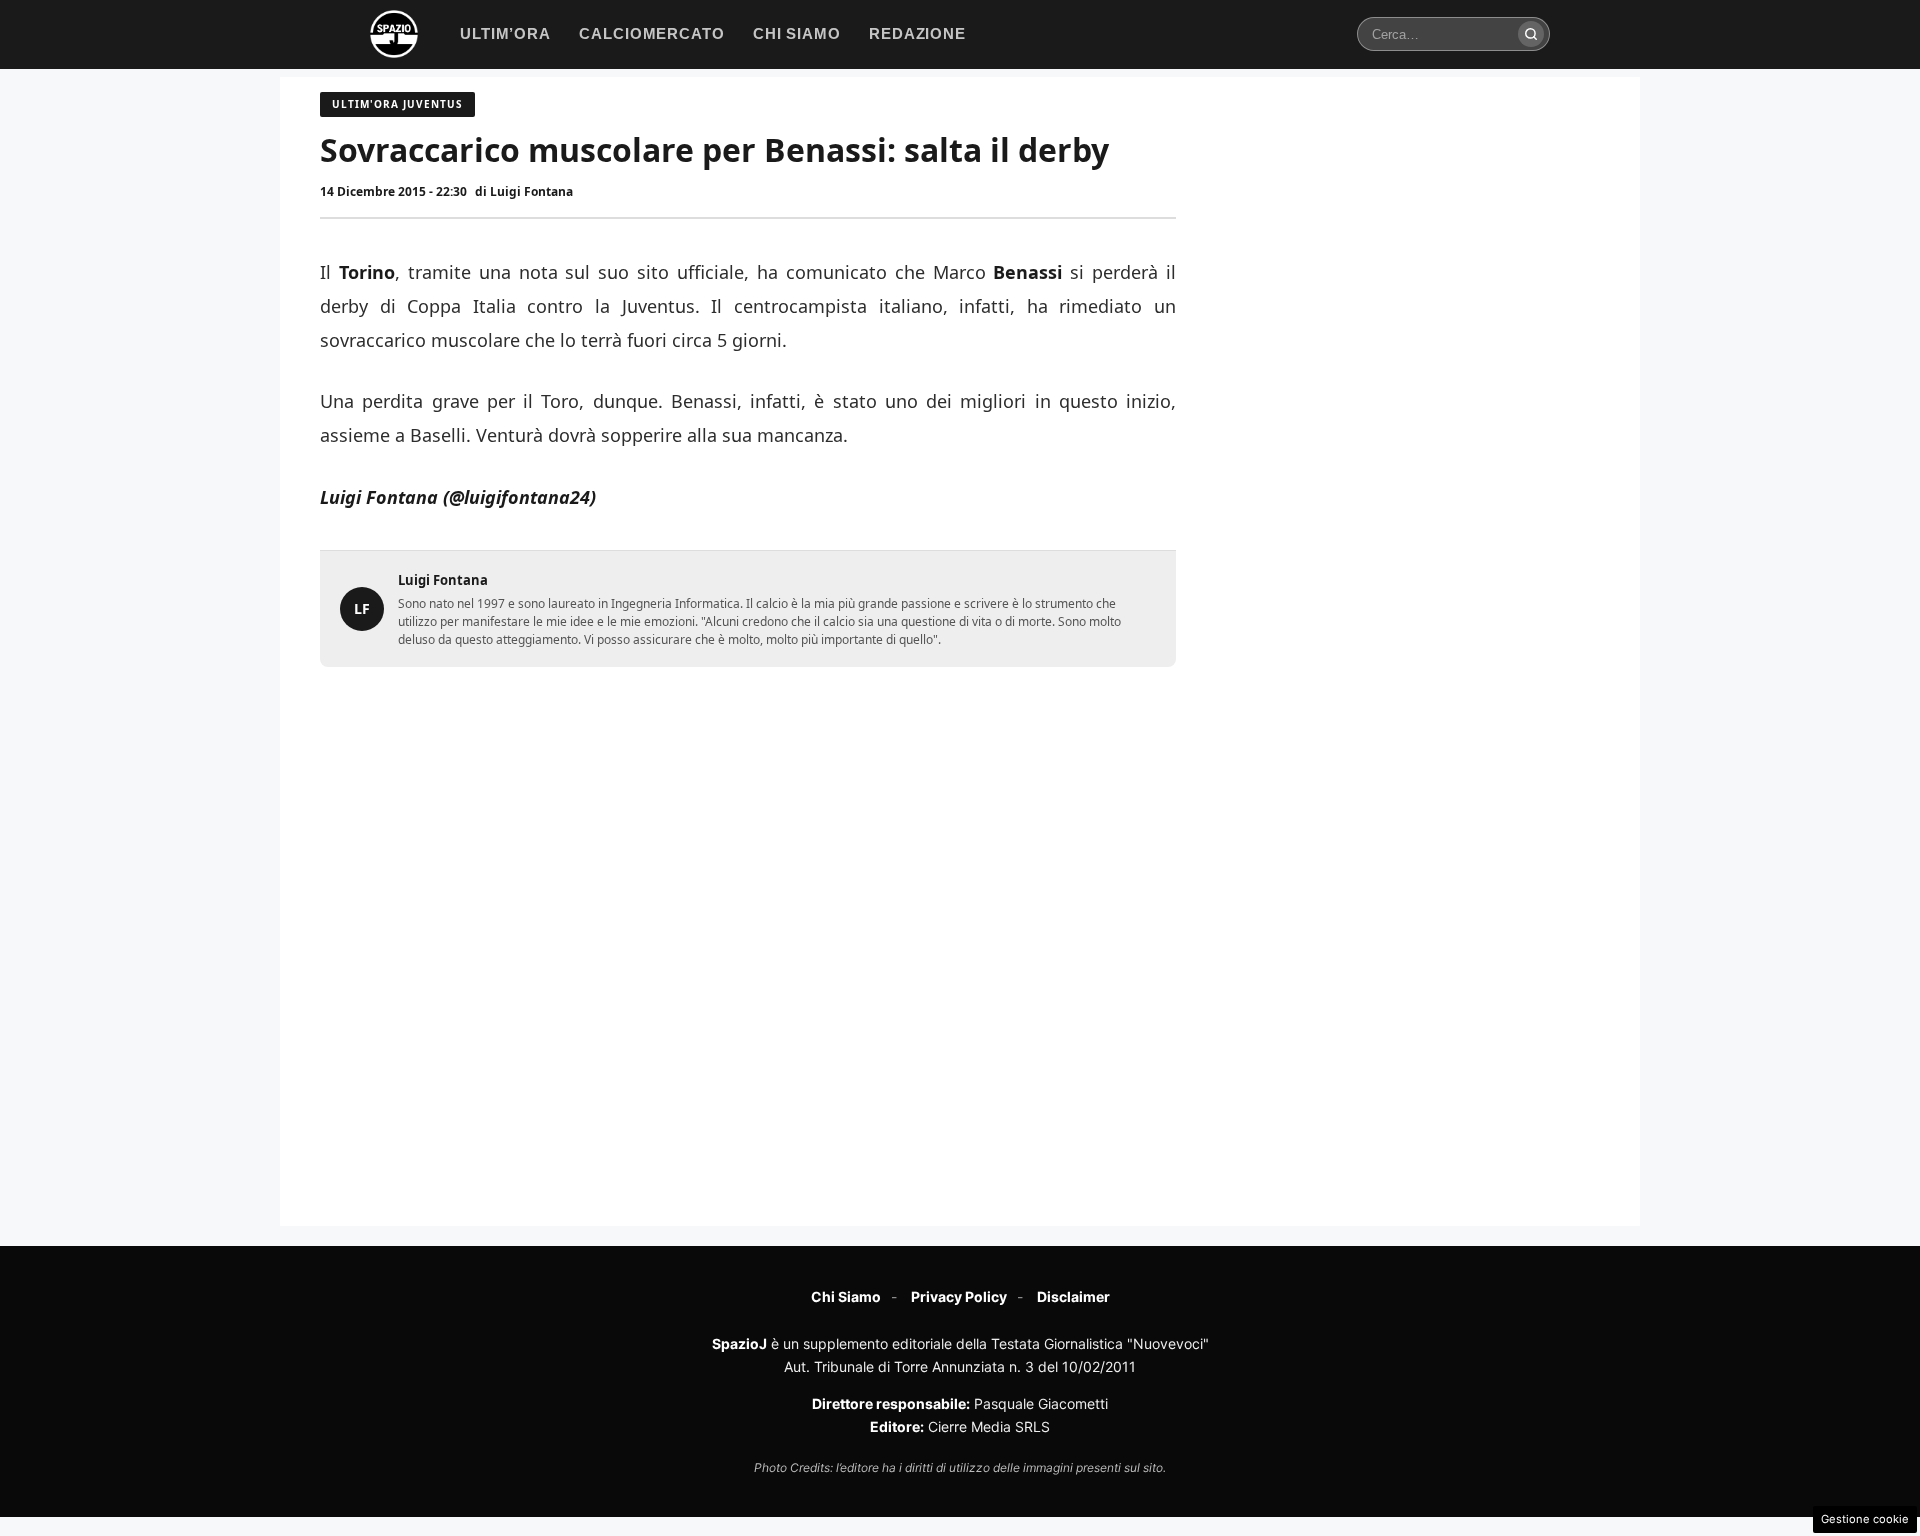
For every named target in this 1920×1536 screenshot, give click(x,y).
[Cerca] (1531, 34)
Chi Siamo (846, 1296)
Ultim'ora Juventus (397, 104)
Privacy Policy (959, 1296)
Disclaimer (1073, 1296)
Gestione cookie (1865, 1519)
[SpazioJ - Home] (394, 34)
